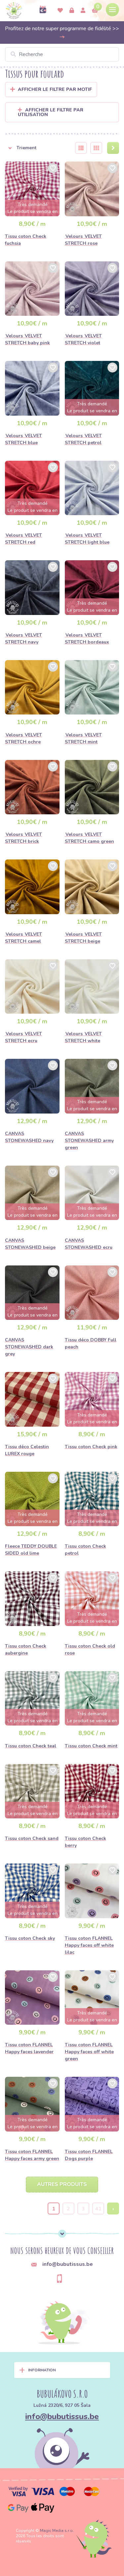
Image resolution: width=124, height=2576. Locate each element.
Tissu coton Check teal (31, 1746)
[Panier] (95, 11)
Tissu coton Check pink (91, 1447)
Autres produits (62, 2184)
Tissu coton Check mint (91, 1746)
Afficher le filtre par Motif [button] (55, 89)
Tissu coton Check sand (32, 1838)
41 (98, 2209)
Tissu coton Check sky (30, 1938)
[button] (36, 148)
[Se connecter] (72, 11)
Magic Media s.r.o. (57, 2531)
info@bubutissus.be (62, 2416)
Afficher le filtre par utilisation (51, 112)
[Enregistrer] (83, 11)
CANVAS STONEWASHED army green (89, 1141)
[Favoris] (60, 11)
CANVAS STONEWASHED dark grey (29, 1347)
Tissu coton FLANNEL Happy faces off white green (89, 2052)
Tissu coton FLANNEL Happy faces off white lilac (89, 1945)
